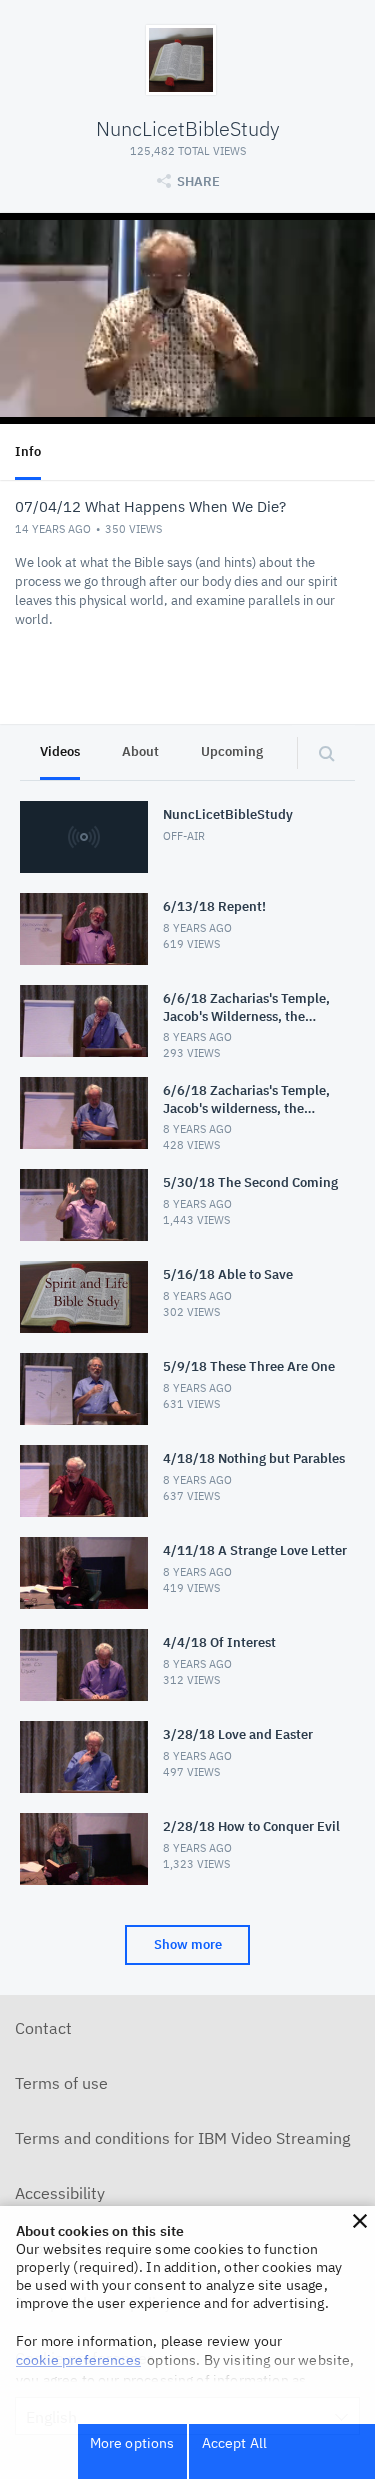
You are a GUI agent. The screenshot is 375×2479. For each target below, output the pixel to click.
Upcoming (232, 751)
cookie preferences (78, 2360)
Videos (60, 751)
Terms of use (61, 2083)
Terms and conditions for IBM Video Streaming (182, 2138)
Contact (43, 2028)
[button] (360, 2221)
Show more (188, 1944)
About (140, 751)
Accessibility (60, 2193)
